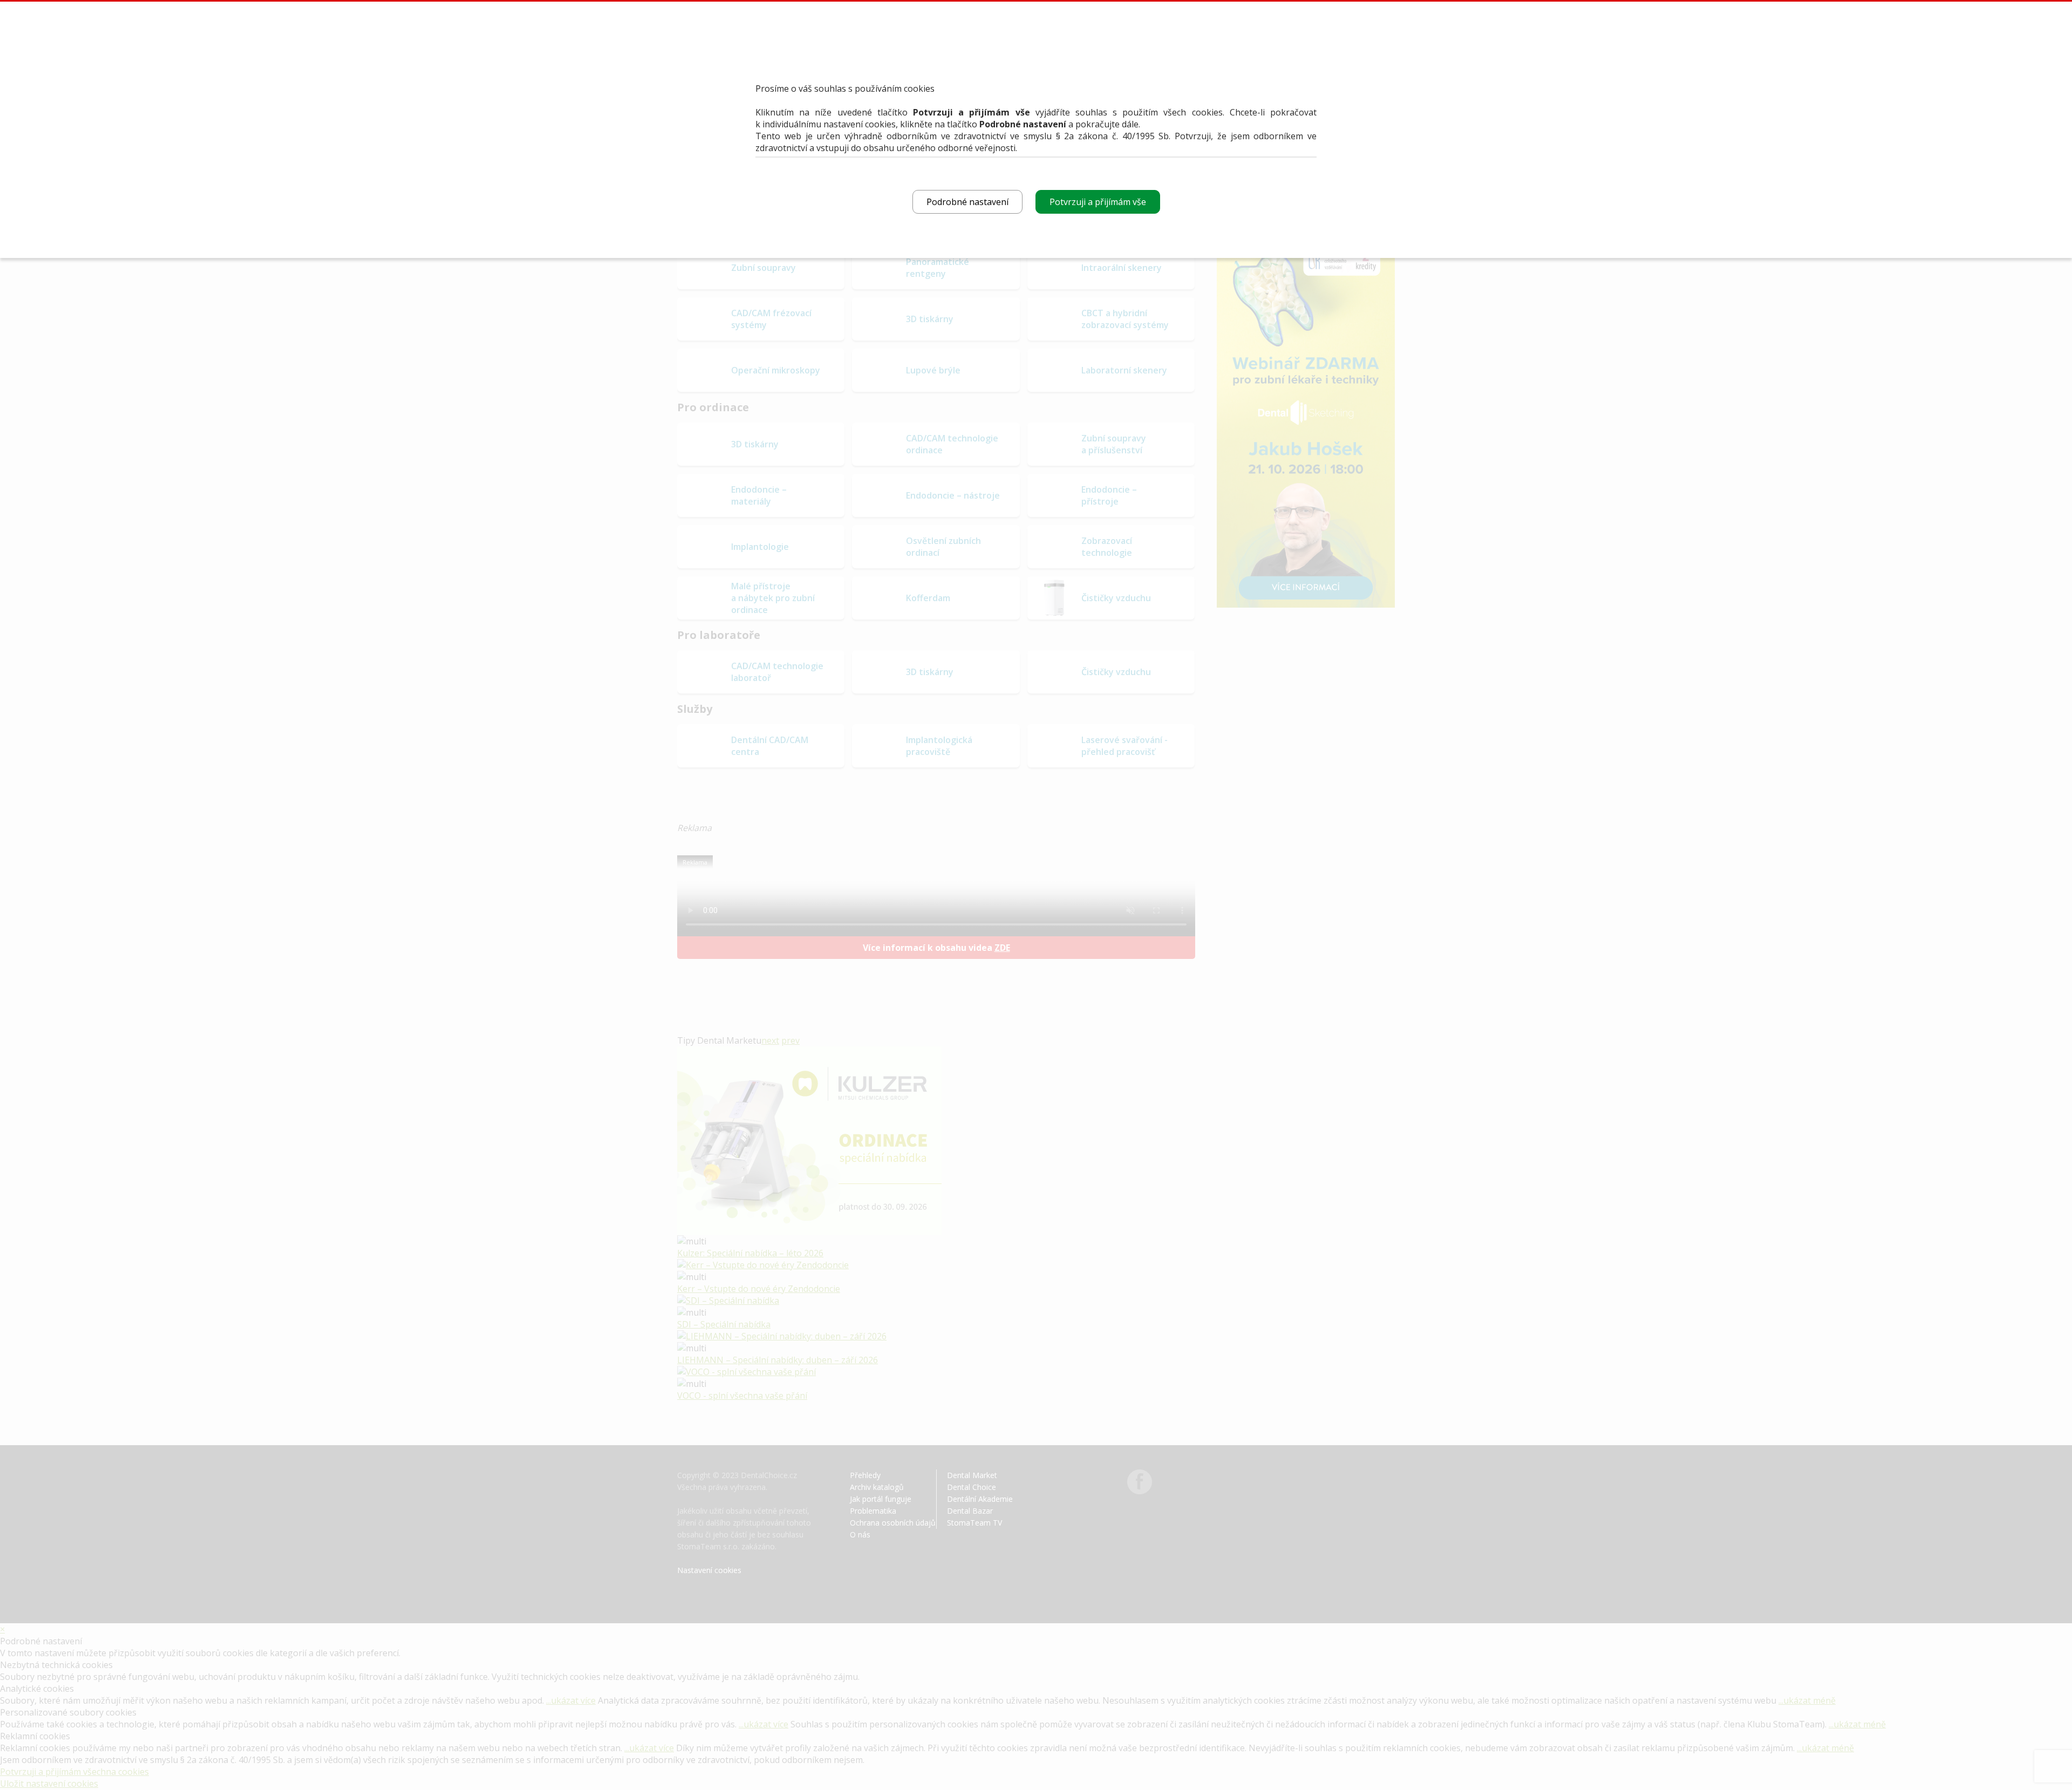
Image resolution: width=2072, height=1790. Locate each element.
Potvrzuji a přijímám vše (1098, 202)
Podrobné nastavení (967, 202)
